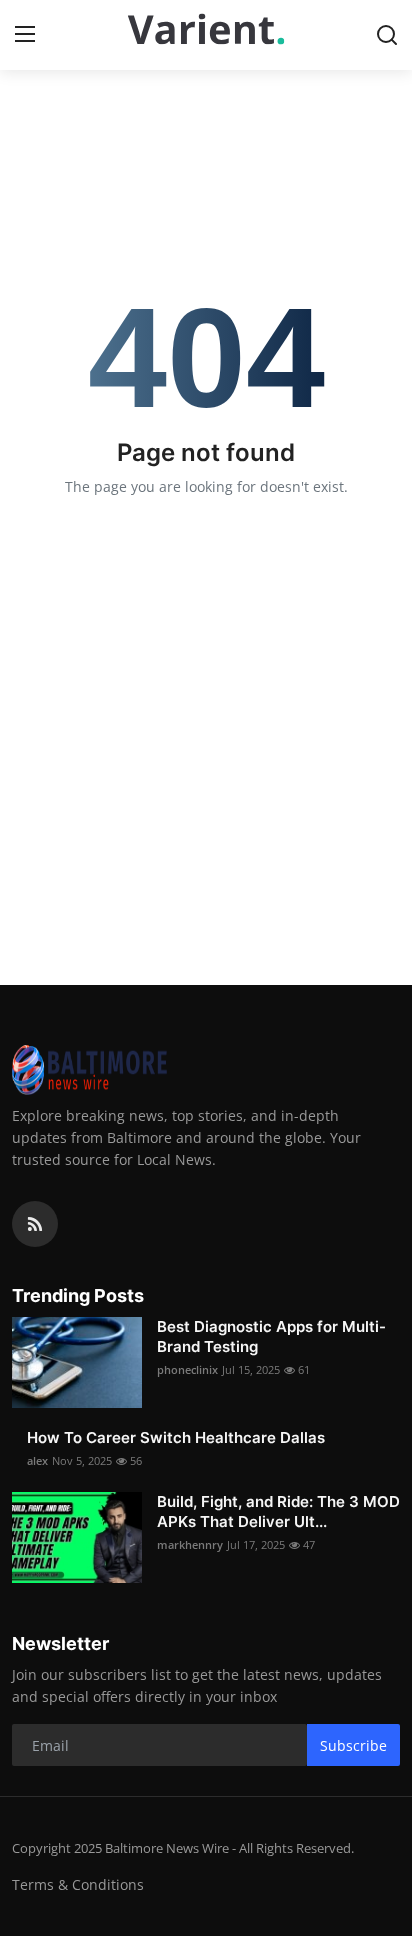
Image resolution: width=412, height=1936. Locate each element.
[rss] (35, 1224)
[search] (387, 35)
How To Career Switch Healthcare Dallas (176, 1437)
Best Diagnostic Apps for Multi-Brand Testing (271, 1336)
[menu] (25, 35)
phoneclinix (187, 1369)
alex (37, 1460)
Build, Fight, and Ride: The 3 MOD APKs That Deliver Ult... (278, 1511)
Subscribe (353, 1745)
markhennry (190, 1544)
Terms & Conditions (78, 1884)
